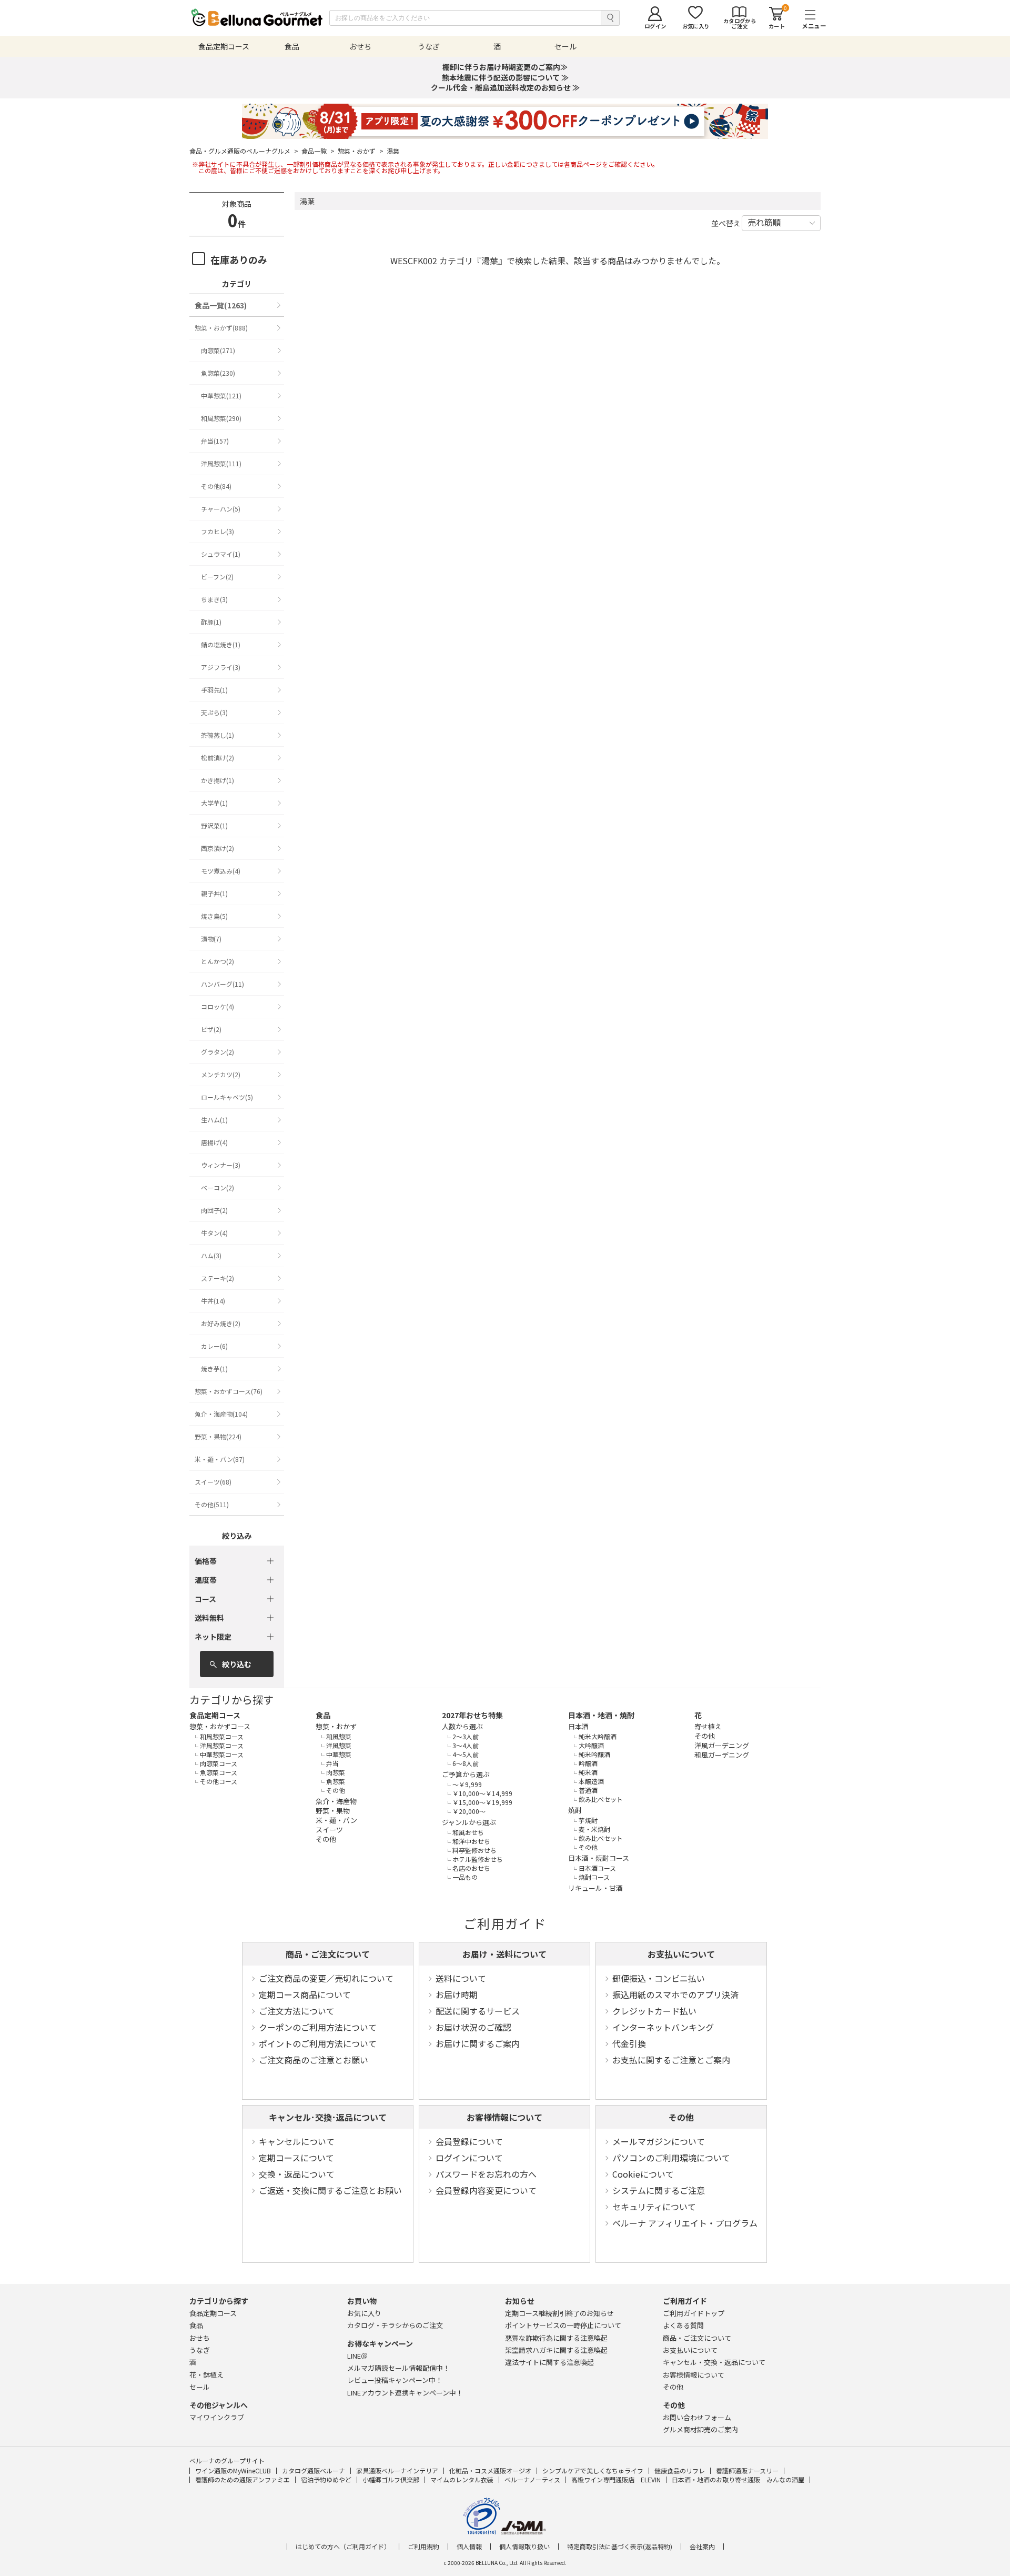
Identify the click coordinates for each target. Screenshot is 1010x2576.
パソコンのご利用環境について (671, 2158)
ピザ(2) (211, 1029)
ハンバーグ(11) (223, 984)
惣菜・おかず (361, 151)
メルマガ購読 (398, 2368)
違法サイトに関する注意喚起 (549, 2362)
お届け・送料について (504, 1954)
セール (200, 2387)
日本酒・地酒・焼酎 (601, 1715)
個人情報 (469, 2547)
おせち (200, 2338)
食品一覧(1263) (221, 305)
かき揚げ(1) (218, 780)
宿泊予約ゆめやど (326, 2479)
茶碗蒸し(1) (218, 735)
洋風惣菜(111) (221, 463)
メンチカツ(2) (221, 1074)
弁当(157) (215, 441)
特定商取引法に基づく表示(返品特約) (620, 2547)
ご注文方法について (297, 2011)
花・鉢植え (206, 2375)
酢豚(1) (211, 622)
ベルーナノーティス (532, 2479)
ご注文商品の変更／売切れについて (326, 1978)
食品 (323, 1715)
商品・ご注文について (328, 1954)
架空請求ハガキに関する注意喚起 (556, 2350)
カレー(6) (214, 1346)
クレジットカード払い (654, 2011)
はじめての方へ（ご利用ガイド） (343, 2547)
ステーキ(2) (218, 1278)
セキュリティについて (654, 2207)
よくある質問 (683, 2325)
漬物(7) (211, 939)
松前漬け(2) (218, 758)
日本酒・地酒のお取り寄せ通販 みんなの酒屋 (738, 2479)
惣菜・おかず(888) (221, 328)
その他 (681, 2117)
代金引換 (629, 2043)
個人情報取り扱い (524, 2547)
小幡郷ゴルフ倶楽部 (391, 2479)
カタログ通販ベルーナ (314, 2470)
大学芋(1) (214, 803)
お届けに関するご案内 (478, 2043)
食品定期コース (215, 1715)
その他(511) (212, 1504)
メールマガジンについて (659, 2141)
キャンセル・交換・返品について (714, 2362)
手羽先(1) (214, 690)
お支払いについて (681, 1954)
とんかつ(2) (218, 961)
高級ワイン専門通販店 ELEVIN (616, 2479)
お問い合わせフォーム (697, 2417)
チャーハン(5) (221, 509)
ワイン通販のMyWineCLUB (233, 2470)
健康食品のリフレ (680, 2470)
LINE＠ (357, 2356)
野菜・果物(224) (218, 1436)
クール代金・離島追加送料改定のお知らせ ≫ (505, 87)
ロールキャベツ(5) (227, 1097)
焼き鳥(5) (214, 916)
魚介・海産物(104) (221, 1414)
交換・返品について (297, 2174)
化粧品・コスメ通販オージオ (490, 2470)
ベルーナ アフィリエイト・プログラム (685, 2223)
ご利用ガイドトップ (694, 2313)
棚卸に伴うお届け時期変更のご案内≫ (505, 67)
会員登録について (469, 2141)
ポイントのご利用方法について (318, 2043)
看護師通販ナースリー (747, 2470)
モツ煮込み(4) (221, 871)
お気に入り (364, 2313)
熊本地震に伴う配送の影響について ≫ (505, 77)
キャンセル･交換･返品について (328, 2117)
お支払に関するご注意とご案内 (671, 2060)
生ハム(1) (214, 1120)
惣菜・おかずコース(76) (229, 1391)
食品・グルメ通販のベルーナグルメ (244, 151)
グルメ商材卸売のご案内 (700, 2429)
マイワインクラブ (217, 2417)
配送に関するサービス (478, 2011)
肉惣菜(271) (218, 350)
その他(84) (216, 486)
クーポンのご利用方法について (318, 2027)
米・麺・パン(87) (220, 1459)
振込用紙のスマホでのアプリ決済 (675, 1994)
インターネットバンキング (663, 2027)
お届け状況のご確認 (473, 2027)
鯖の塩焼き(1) (221, 644)
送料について (461, 1978)
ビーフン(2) (217, 577)
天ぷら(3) (214, 712)
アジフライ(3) (221, 667)
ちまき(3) (214, 599)
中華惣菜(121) (221, 395)
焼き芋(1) (214, 1369)
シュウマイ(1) (221, 554)
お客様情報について (504, 2117)
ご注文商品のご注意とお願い (314, 2060)
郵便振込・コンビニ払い (659, 1978)
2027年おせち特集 (472, 1715)
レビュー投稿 (395, 2380)
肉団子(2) (214, 1210)
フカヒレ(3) (218, 531)
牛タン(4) (214, 1233)
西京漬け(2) (218, 848)
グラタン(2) (218, 1052)
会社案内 (702, 2547)
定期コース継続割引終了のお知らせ (559, 2313)
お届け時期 (457, 1994)
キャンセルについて (297, 2141)
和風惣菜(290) (221, 418)
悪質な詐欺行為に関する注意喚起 (556, 2338)
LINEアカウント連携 (405, 2393)
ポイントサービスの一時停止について (563, 2325)
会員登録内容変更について (486, 2190)
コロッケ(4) (218, 1006)
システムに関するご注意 (659, 2190)
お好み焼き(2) (221, 1323)
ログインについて (469, 2158)
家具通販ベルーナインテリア (397, 2470)
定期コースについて (296, 2158)
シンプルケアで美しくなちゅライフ (593, 2470)
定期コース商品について (305, 1994)
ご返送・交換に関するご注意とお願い (330, 2190)
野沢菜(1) (214, 825)
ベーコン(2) (218, 1187)
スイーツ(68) (213, 1482)
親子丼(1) (214, 893)
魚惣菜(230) (218, 373)
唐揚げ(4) (214, 1142)
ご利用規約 (423, 2547)
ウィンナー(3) (221, 1165)
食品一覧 (318, 151)
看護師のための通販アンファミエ (243, 2479)
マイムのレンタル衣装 (462, 2479)
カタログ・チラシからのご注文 (395, 2325)
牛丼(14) (213, 1301)
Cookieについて (643, 2174)
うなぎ (200, 2350)
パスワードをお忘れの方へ (486, 2174)
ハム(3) (211, 1255)
